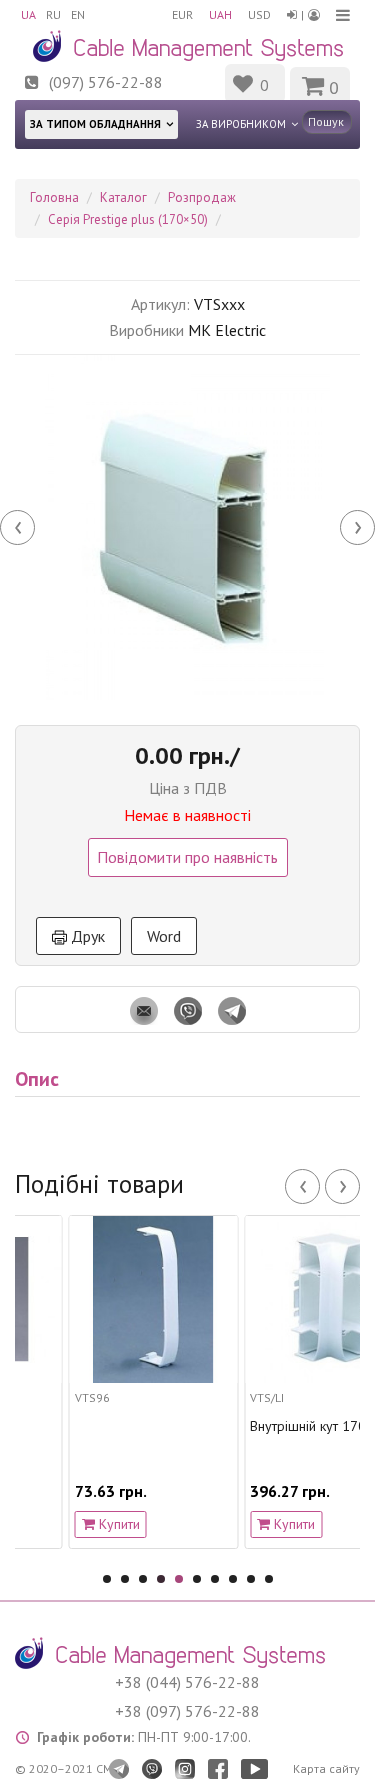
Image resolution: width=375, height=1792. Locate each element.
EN (78, 14)
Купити (82, 1524)
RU (53, 14)
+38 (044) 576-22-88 (187, 1682)
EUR (182, 14)
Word (164, 936)
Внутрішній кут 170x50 (285, 1426)
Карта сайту (326, 1768)
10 (269, 1579)
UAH (220, 14)
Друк (86, 936)
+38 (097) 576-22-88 (187, 1711)
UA (28, 14)
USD (259, 14)
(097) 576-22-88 (106, 82)
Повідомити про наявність (187, 857)
